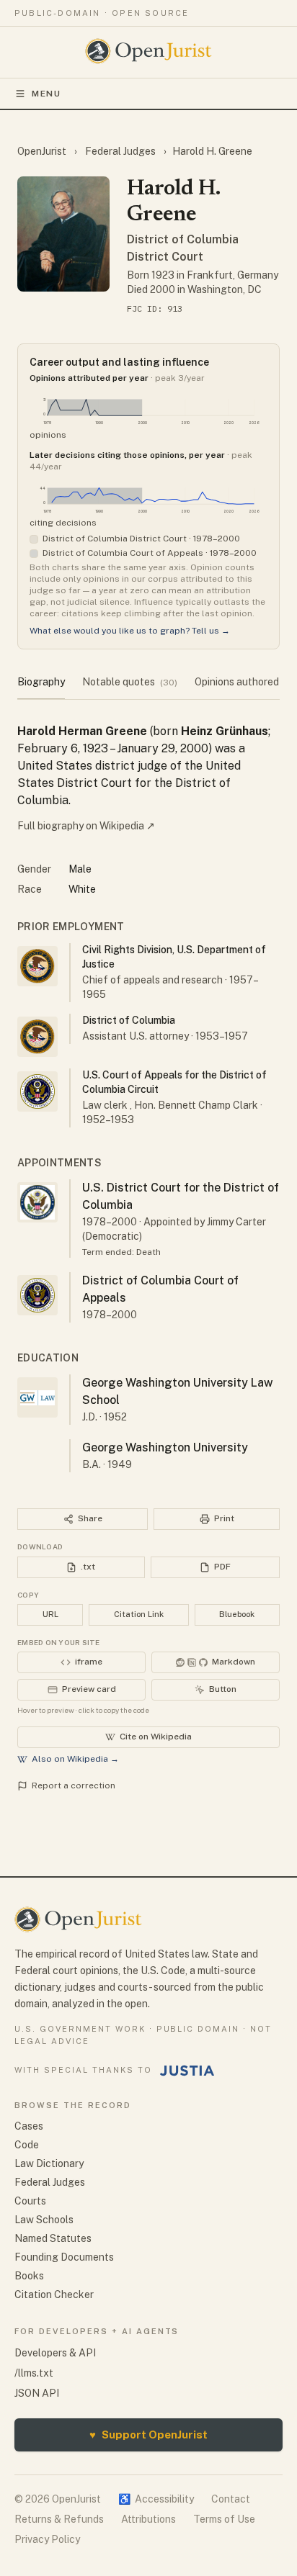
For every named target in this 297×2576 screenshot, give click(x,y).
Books (29, 2276)
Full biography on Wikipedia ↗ (86, 826)
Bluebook (237, 1614)
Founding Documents (64, 2257)
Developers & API (55, 2353)
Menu (46, 94)
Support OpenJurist (148, 2435)
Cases (29, 2126)
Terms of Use (224, 2519)
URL (50, 1614)
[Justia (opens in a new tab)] (187, 2071)
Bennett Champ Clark (208, 1105)
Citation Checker (54, 2294)
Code (27, 2145)
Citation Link (139, 1614)
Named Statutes (53, 2238)
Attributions (148, 2519)
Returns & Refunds (59, 2519)
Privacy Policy (47, 2539)
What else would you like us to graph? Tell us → (130, 631)
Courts (30, 2201)
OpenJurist (43, 151)
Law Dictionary (49, 2163)
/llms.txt (34, 2373)
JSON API (37, 2393)
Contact (231, 2499)
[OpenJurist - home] (149, 51)
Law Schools (44, 2220)
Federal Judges (120, 151)
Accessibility (156, 2499)
